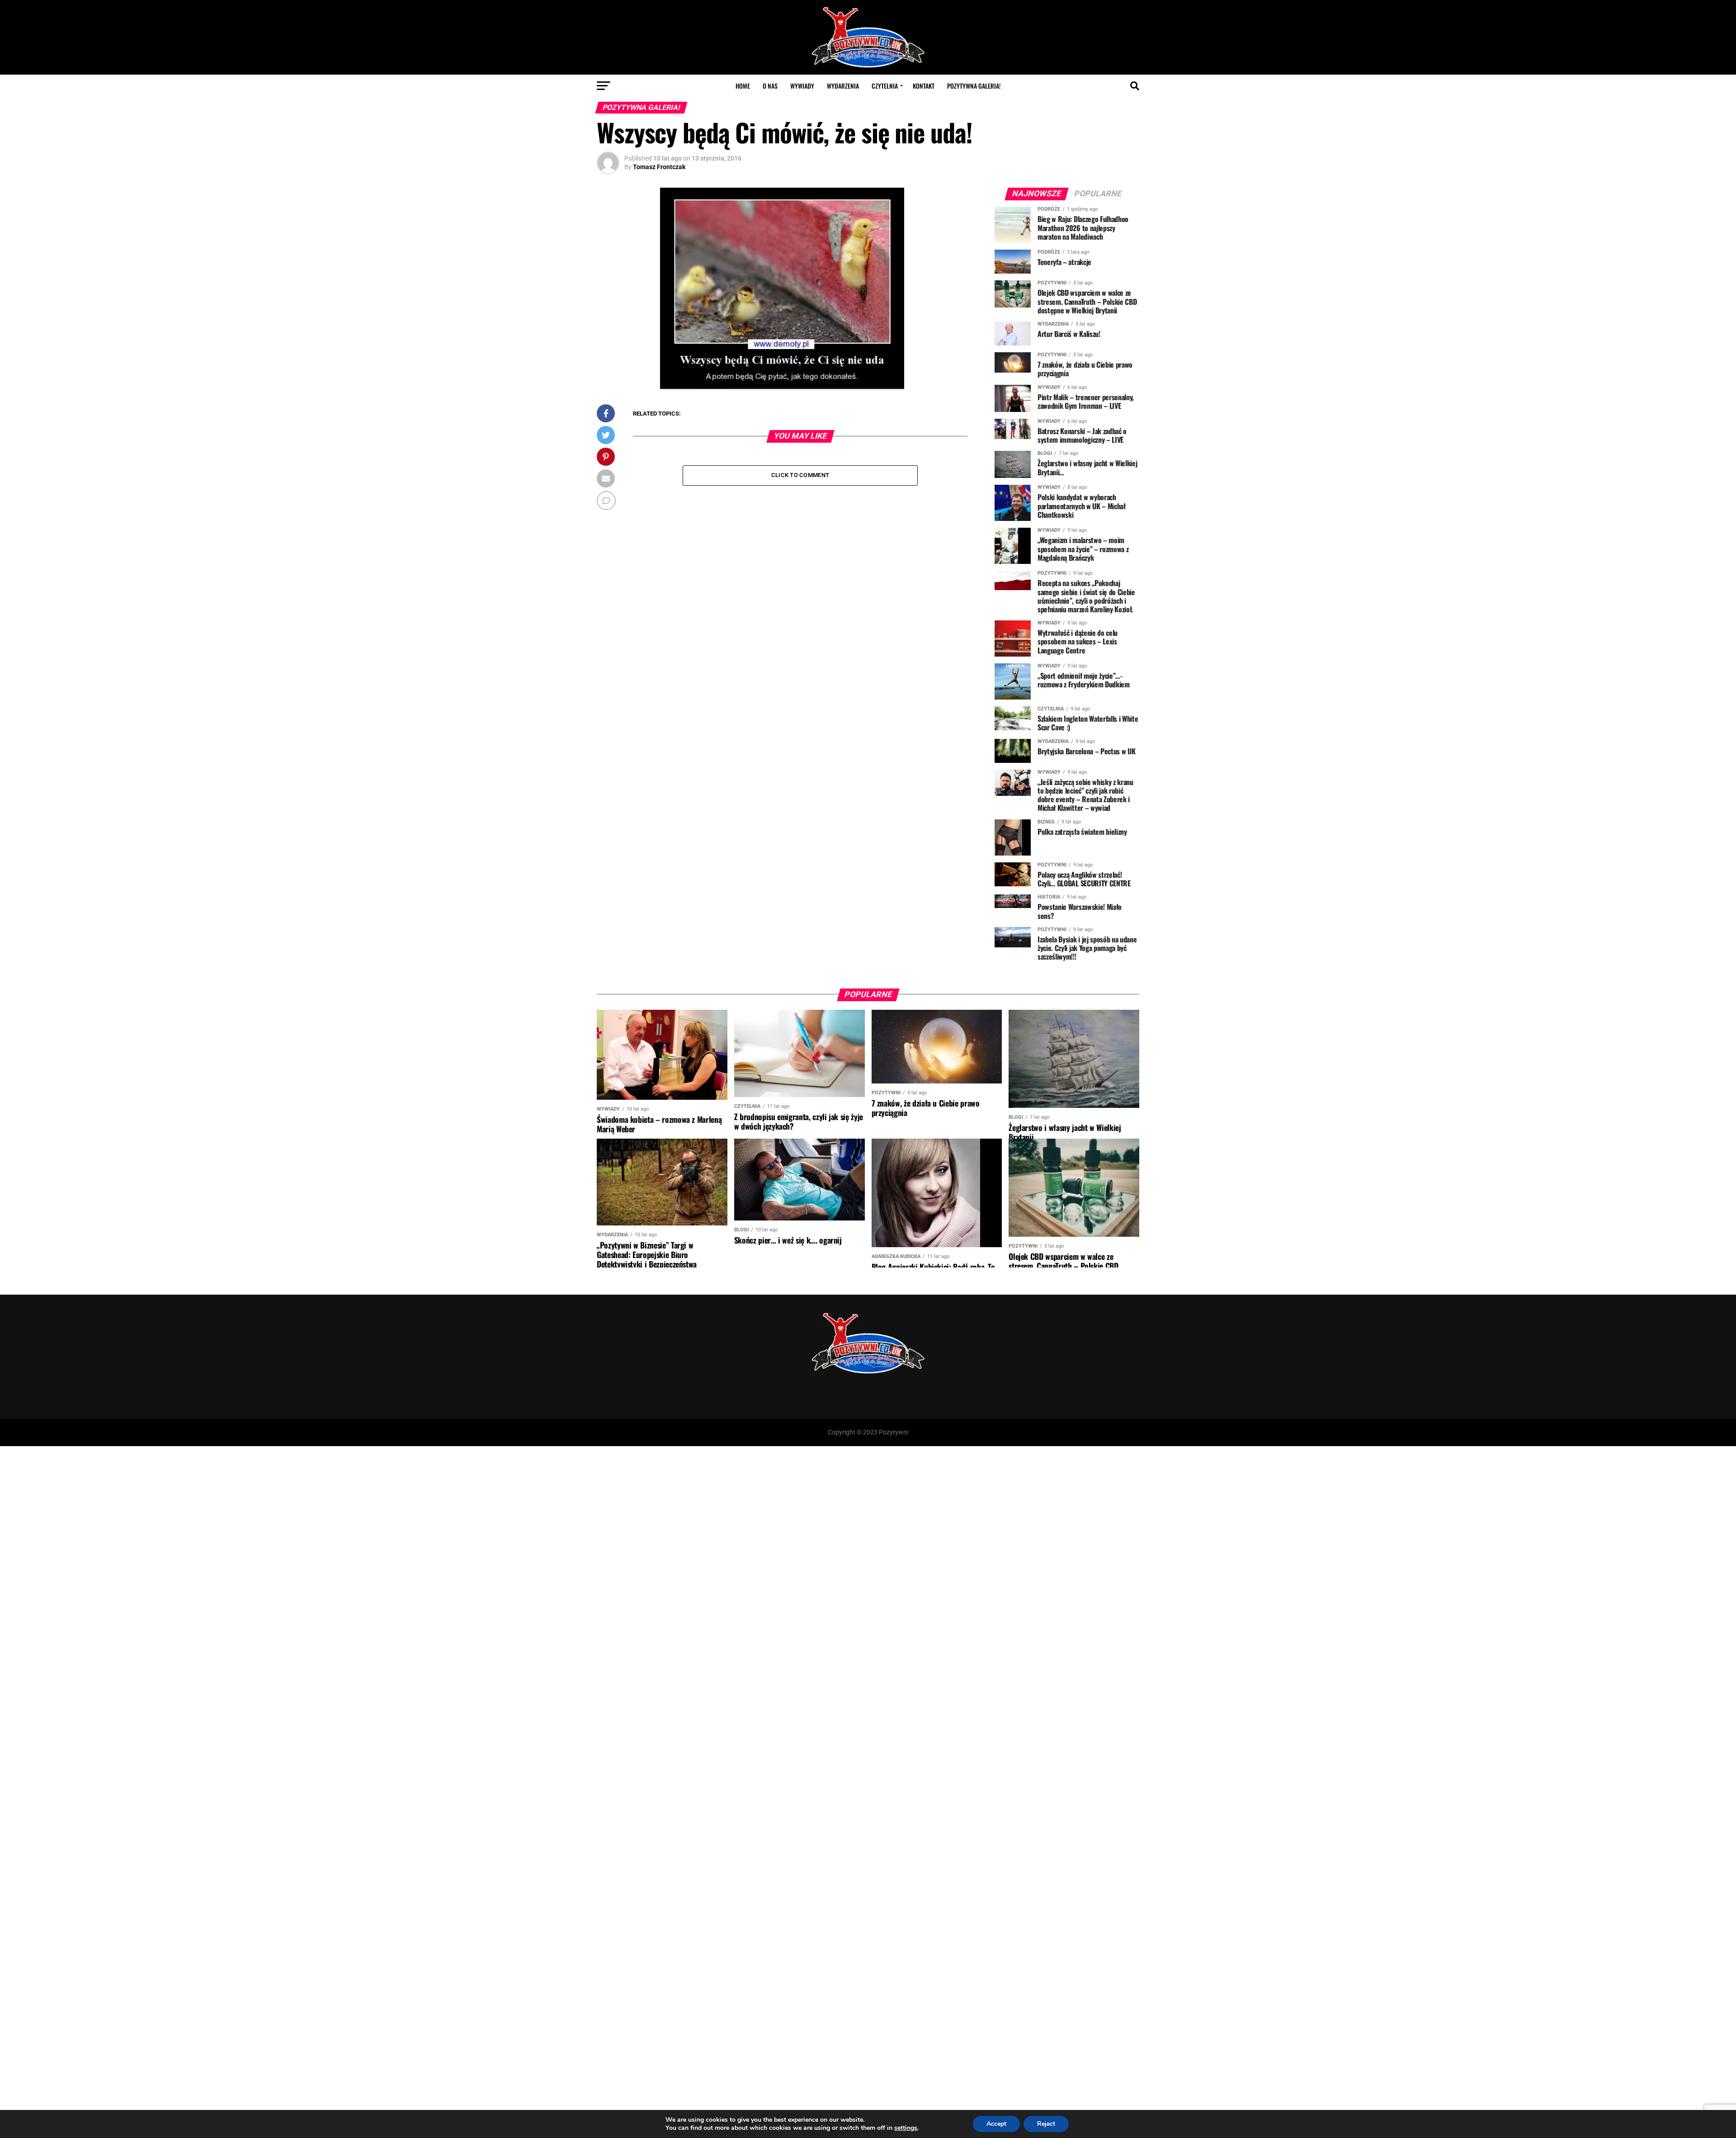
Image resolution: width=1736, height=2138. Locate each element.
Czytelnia (885, 86)
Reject (1046, 2124)
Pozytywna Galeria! (974, 86)
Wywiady (802, 86)
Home (743, 86)
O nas (770, 86)
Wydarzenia (843, 86)
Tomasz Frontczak (659, 167)
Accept (996, 2124)
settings (906, 2128)
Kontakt (924, 86)
